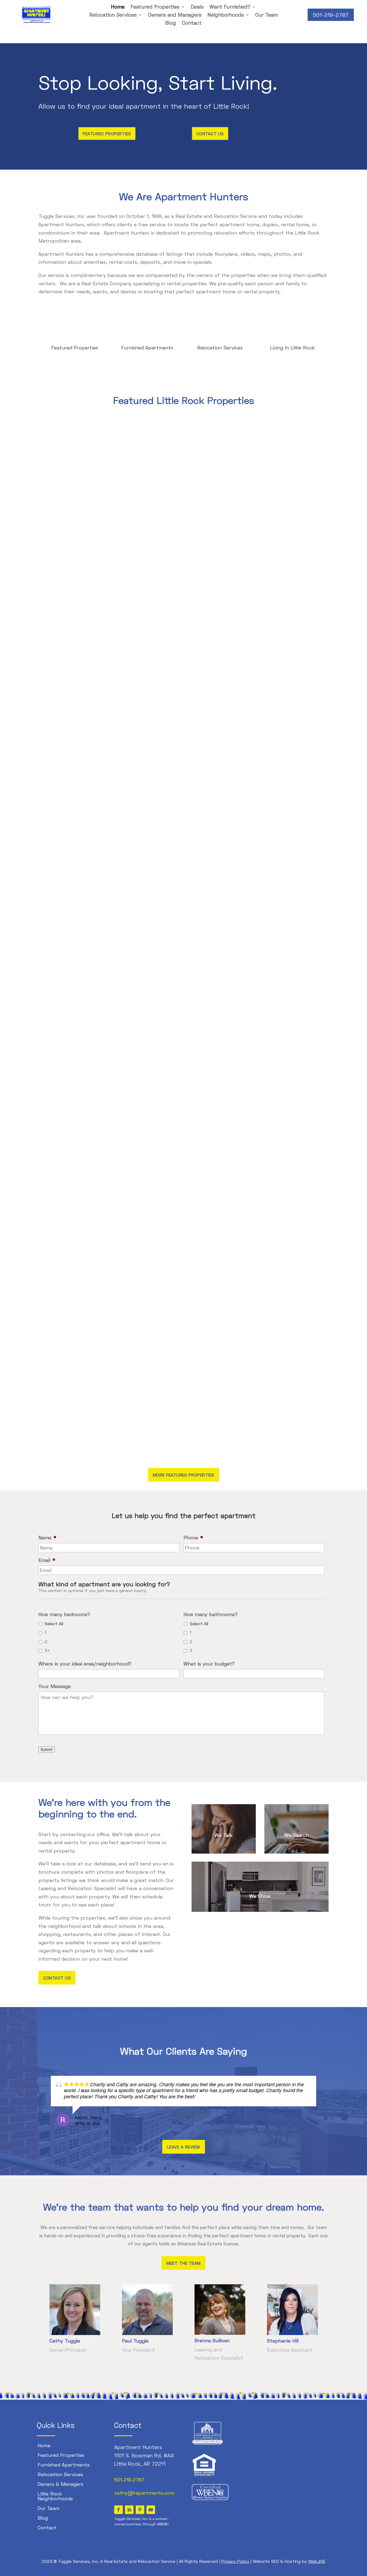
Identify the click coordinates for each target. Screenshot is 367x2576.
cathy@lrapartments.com (144, 2493)
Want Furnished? (230, 7)
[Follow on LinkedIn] (129, 2510)
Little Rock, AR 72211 (140, 2464)
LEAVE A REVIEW (184, 2147)
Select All (54, 1623)
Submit (47, 1749)
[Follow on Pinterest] (140, 2510)
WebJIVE (317, 2561)
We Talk (224, 1835)
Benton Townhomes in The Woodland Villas (94, 1438)
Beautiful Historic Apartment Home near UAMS (98, 614)
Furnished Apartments (147, 348)
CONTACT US (210, 134)
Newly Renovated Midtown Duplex (84, 1232)
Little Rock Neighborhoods (55, 2496)
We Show (260, 1896)
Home (118, 7)
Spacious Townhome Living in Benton (87, 820)
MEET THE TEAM (183, 2263)
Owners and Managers (175, 15)
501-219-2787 (331, 15)
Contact (192, 23)
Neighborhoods (226, 15)
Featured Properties (155, 7)
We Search (296, 1835)
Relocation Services (113, 15)
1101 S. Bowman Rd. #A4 (144, 2455)
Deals (197, 7)
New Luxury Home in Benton (77, 1026)
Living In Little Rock (292, 348)
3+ (47, 1650)
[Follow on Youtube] (151, 2510)
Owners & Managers (60, 2484)
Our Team (267, 15)
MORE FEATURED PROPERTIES (184, 1475)
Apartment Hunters (138, 2447)
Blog (171, 23)
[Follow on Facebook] (118, 2510)
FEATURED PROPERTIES (107, 134)
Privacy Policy (235, 2561)
